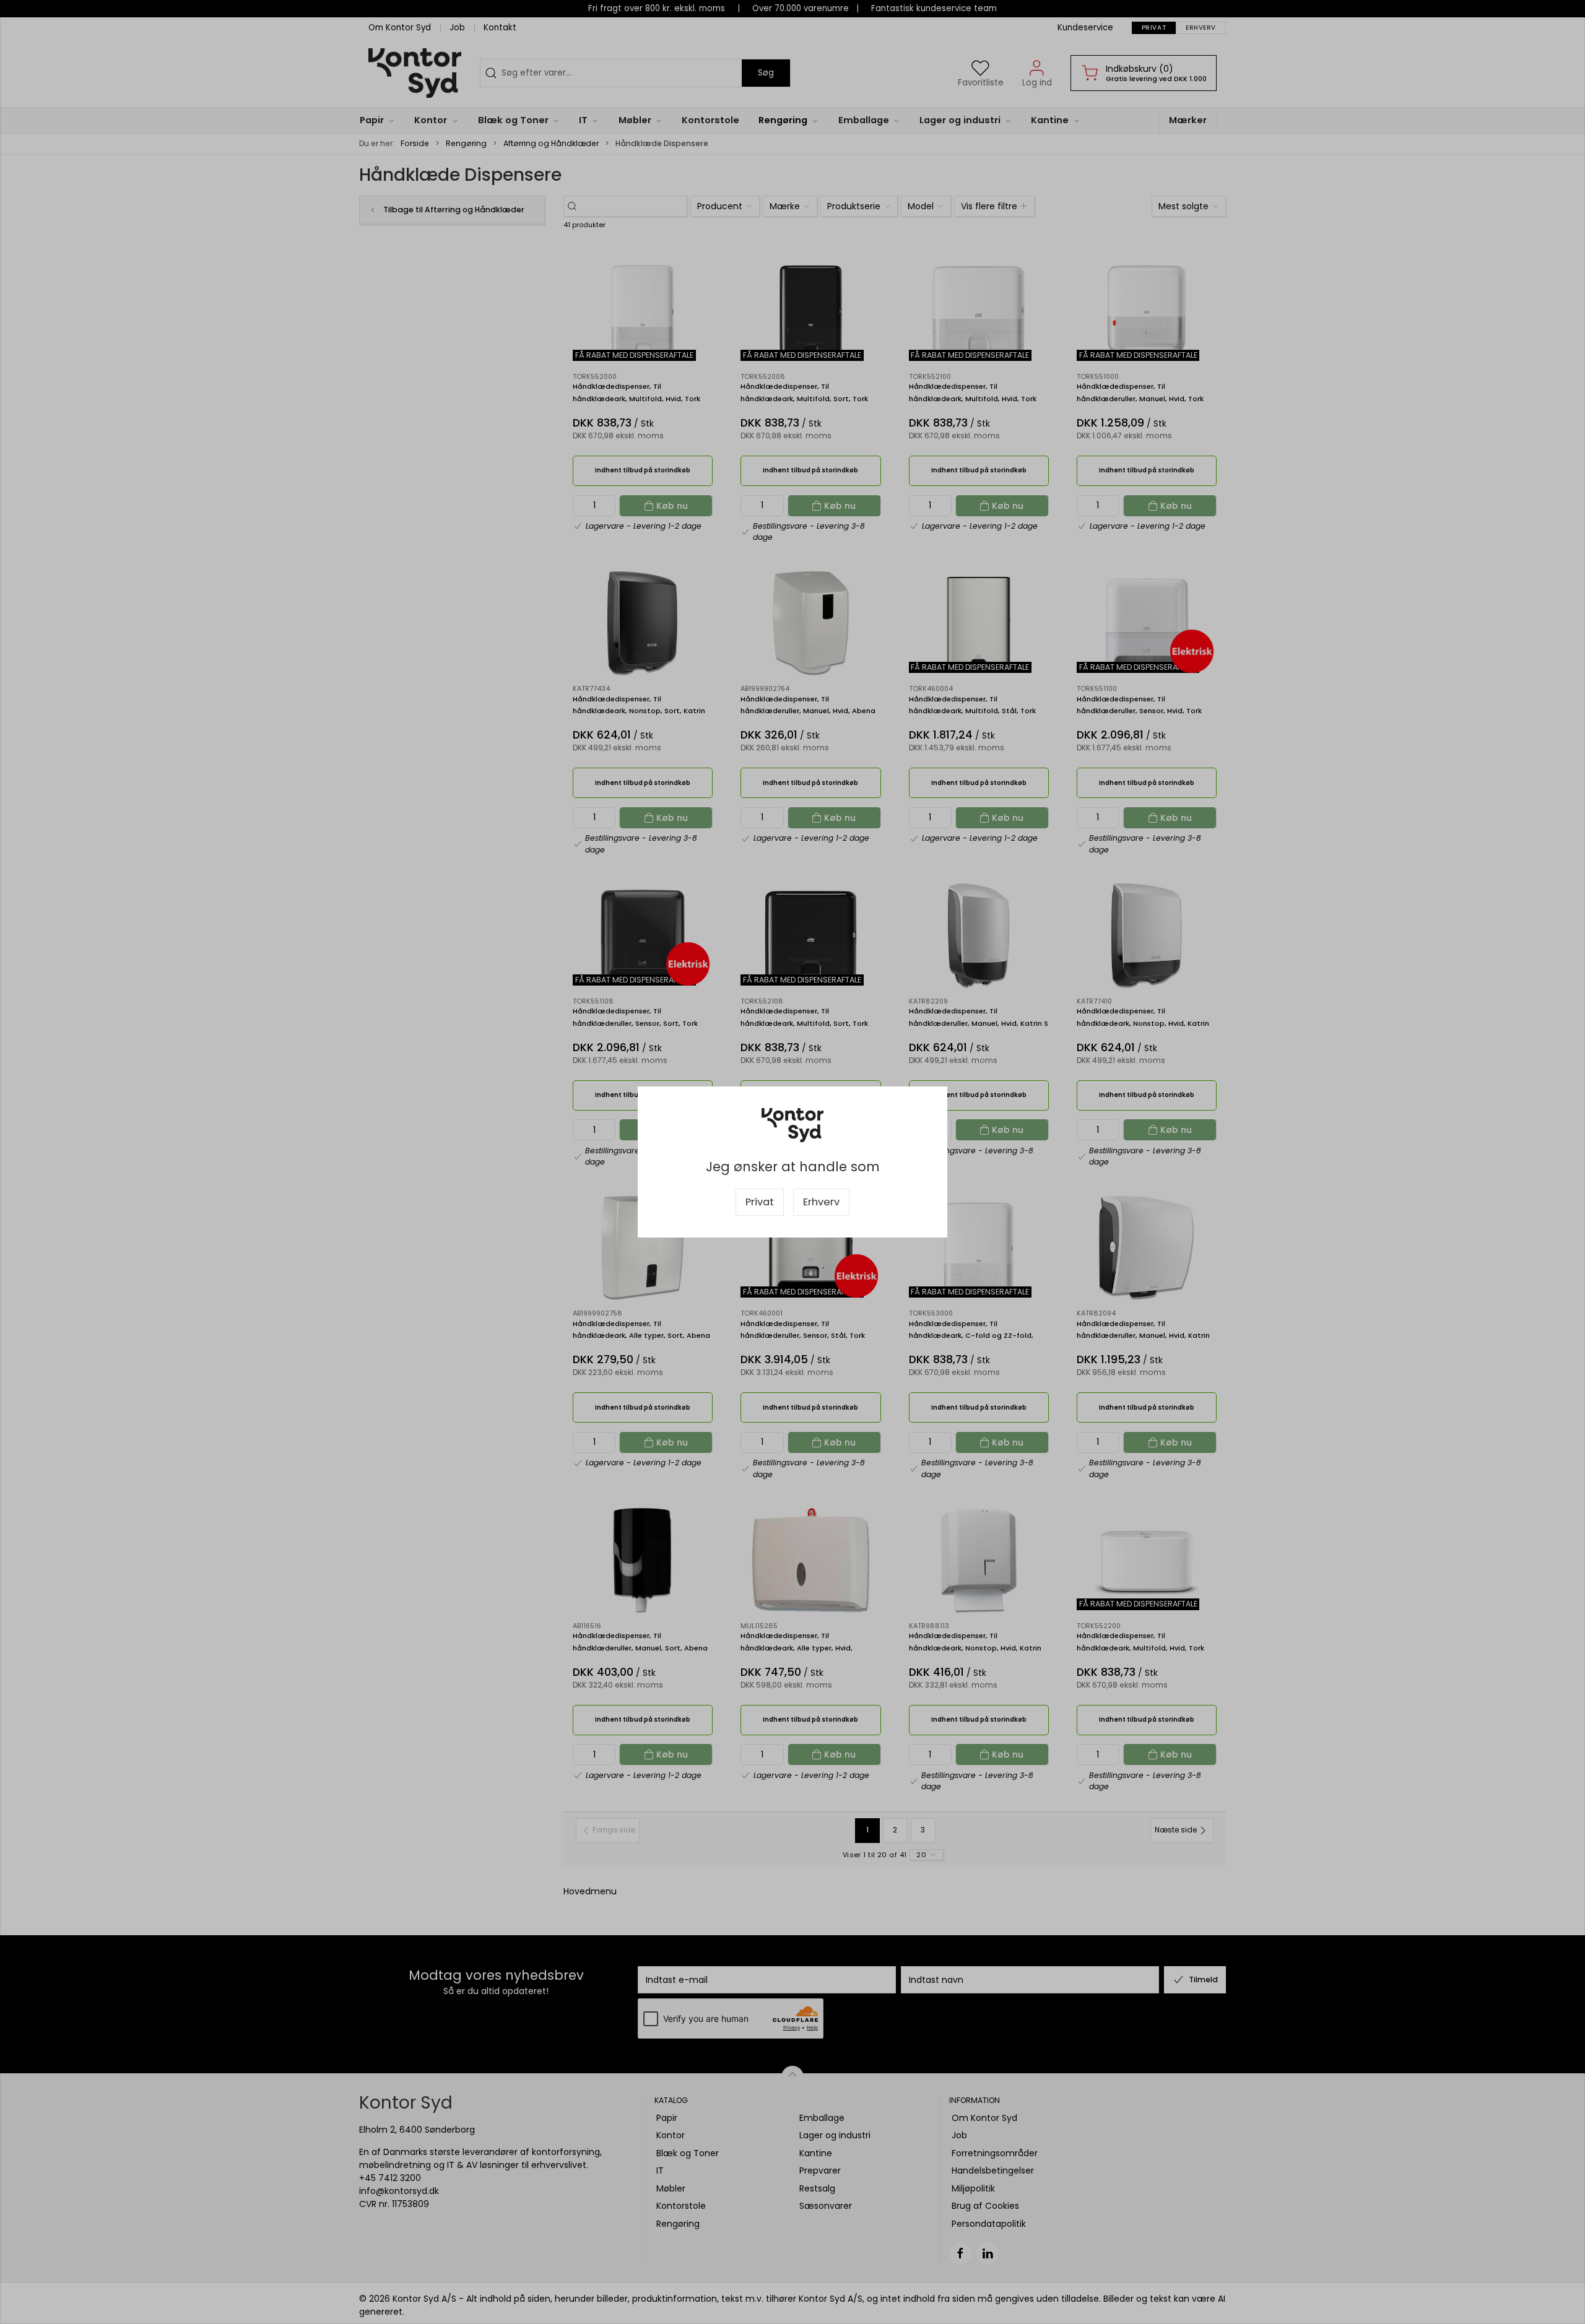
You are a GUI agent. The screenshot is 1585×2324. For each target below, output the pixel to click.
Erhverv (821, 1202)
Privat (760, 1202)
